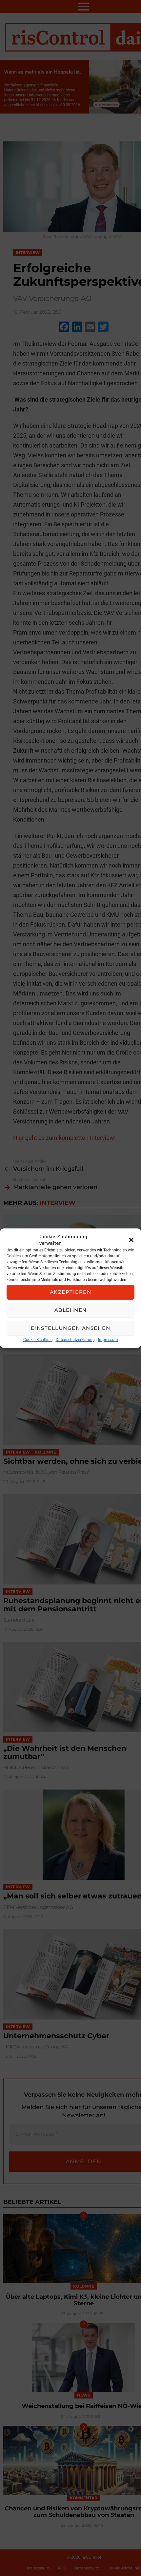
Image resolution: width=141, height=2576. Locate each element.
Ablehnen (71, 1310)
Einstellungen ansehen (71, 1328)
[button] (131, 1240)
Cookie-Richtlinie (38, 1340)
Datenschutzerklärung (75, 1340)
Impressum (108, 1340)
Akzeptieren (71, 1292)
